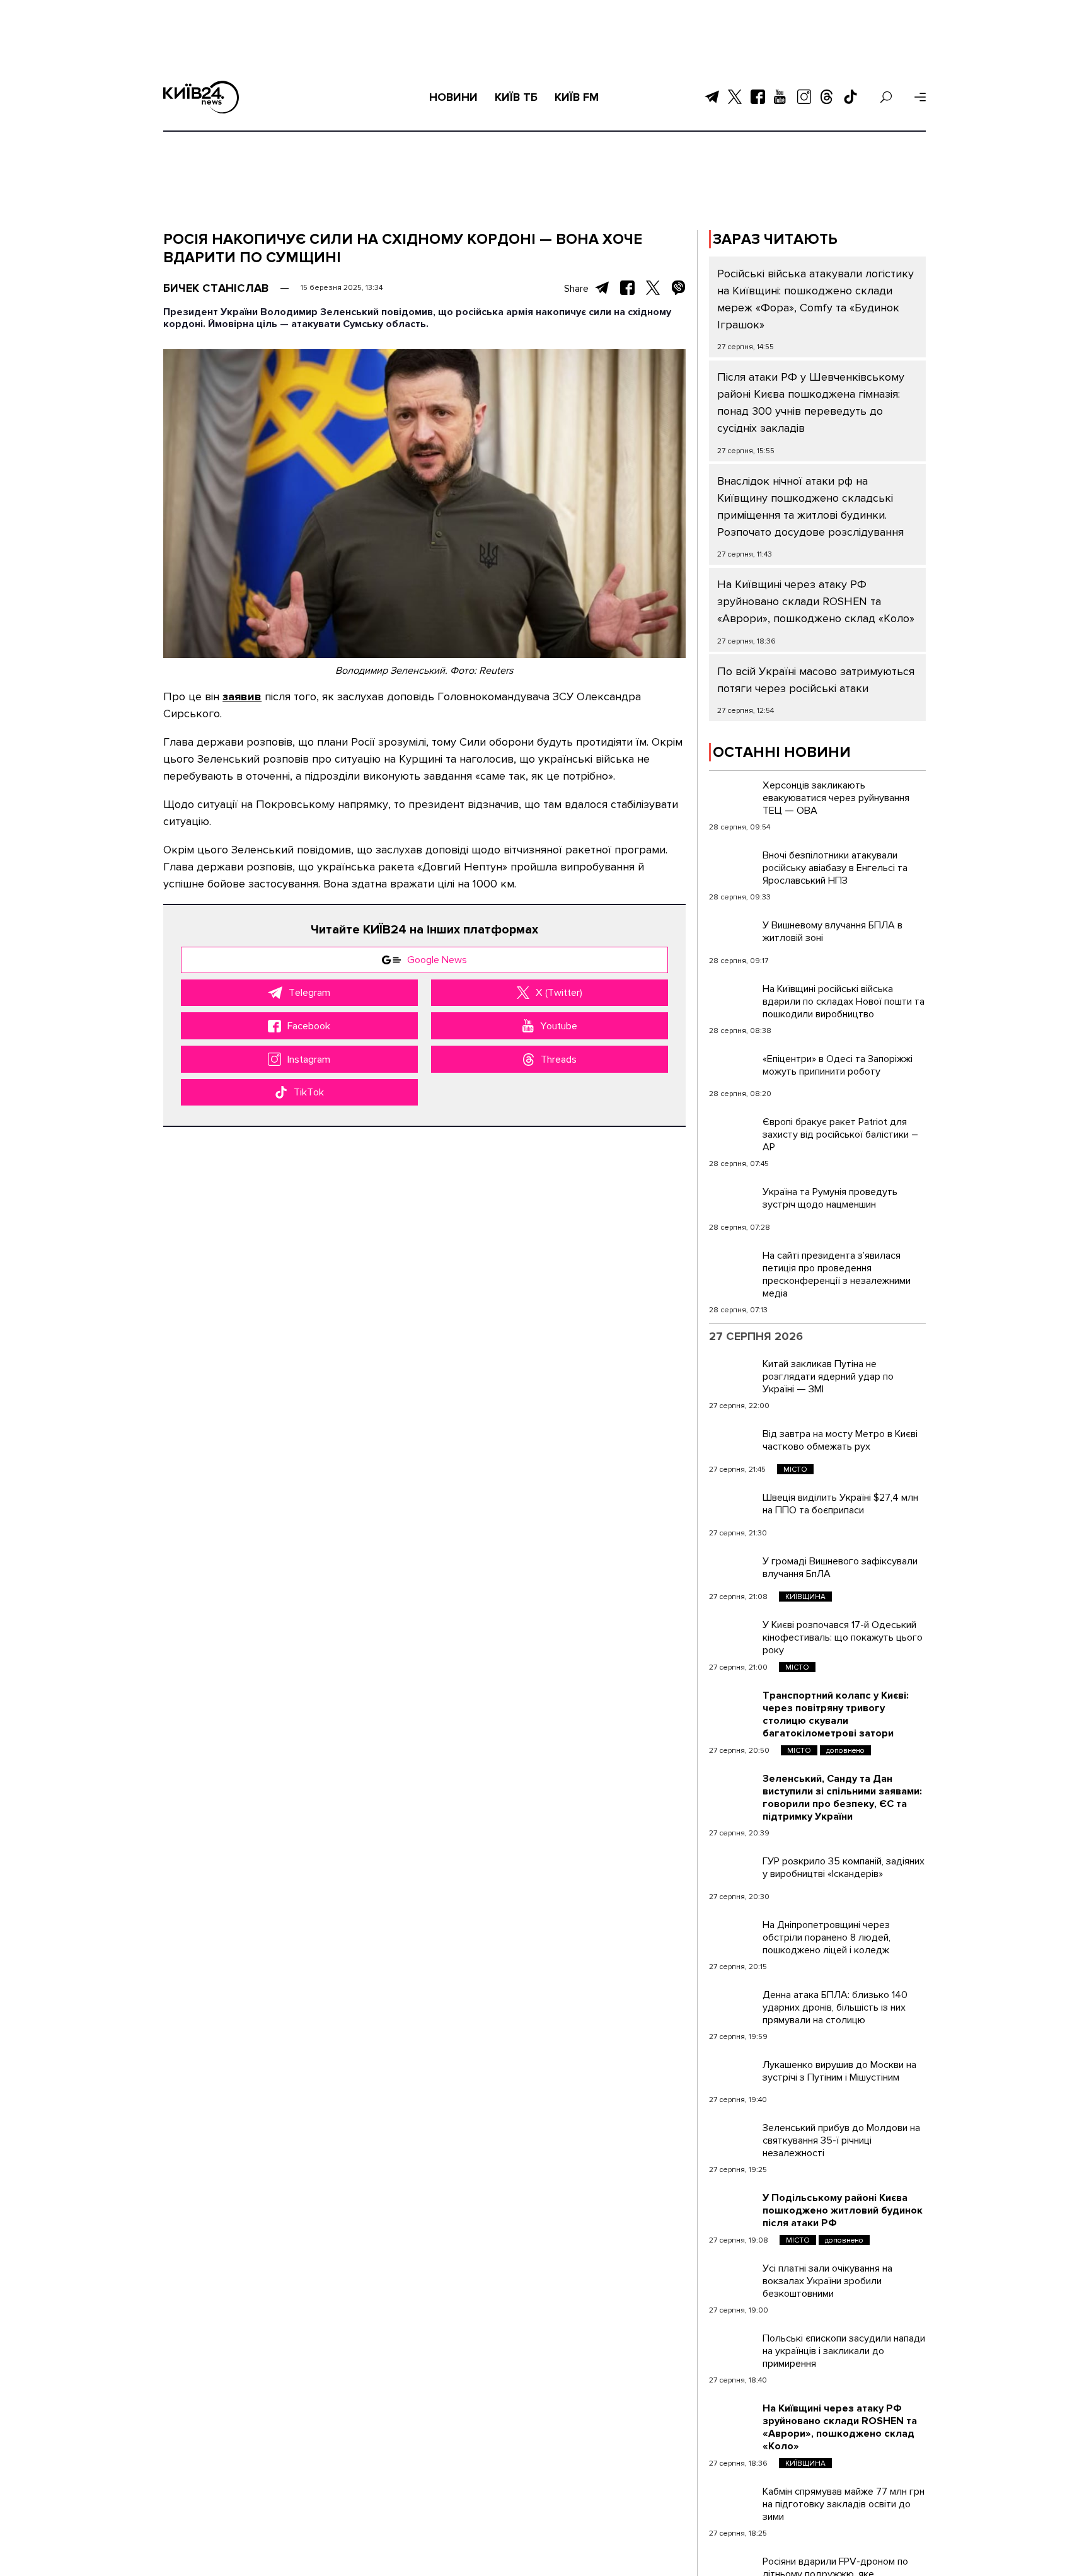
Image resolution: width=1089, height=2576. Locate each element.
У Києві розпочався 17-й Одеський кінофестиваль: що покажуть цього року (843, 1637)
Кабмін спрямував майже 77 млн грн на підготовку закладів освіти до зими (844, 2504)
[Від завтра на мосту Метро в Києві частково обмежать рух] (733, 1443)
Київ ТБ (516, 97)
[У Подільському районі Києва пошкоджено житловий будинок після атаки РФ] (733, 2207)
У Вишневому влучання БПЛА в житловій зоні (833, 932)
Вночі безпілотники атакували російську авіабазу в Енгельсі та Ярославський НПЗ (835, 868)
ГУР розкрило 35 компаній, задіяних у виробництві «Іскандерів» (844, 1868)
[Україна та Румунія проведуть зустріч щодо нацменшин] (733, 1201)
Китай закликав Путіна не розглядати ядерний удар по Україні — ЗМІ (828, 1377)
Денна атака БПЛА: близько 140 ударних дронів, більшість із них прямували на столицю (835, 2007)
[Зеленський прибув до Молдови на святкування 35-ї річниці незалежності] (733, 2137)
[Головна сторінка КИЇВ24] (201, 97)
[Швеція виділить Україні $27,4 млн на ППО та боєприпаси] (733, 1507)
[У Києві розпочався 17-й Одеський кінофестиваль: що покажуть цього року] (733, 1634)
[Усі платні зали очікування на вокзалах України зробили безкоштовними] (733, 2278)
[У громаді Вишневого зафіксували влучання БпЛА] (733, 1571)
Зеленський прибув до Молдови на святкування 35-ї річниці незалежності (841, 2140)
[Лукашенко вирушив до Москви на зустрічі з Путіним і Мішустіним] (733, 2074)
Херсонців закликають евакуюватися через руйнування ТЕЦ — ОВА (836, 798)
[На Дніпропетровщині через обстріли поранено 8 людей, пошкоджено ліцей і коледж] (733, 1934)
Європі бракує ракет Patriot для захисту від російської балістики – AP (840, 1135)
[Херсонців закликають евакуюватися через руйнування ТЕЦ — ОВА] (733, 795)
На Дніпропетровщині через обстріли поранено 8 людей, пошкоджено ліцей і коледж (827, 1938)
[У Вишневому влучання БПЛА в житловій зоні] (733, 935)
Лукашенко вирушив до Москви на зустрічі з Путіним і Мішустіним (839, 2071)
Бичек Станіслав (216, 288)
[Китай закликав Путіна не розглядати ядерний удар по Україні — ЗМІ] (733, 1373)
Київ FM (577, 97)
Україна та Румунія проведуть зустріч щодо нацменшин (830, 1198)
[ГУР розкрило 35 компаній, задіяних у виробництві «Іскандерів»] (733, 1871)
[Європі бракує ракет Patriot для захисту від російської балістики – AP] (733, 1131)
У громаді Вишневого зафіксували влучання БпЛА (840, 1568)
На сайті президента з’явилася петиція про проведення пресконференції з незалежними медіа (837, 1274)
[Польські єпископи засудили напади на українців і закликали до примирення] (733, 2348)
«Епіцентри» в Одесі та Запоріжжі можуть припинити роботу (838, 1065)
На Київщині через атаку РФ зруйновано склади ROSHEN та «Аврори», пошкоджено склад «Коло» (816, 601)
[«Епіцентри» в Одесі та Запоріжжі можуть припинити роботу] (733, 1068)
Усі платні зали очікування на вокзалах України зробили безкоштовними (827, 2281)
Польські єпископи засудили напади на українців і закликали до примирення (844, 2351)
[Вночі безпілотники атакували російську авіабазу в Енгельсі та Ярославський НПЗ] (733, 865)
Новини (453, 97)
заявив (242, 696)
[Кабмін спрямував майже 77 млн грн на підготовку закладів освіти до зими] (733, 2501)
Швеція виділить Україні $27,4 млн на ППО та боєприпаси (840, 1504)
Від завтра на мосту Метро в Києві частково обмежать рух (840, 1440)
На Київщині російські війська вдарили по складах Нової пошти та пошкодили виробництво (844, 1002)
